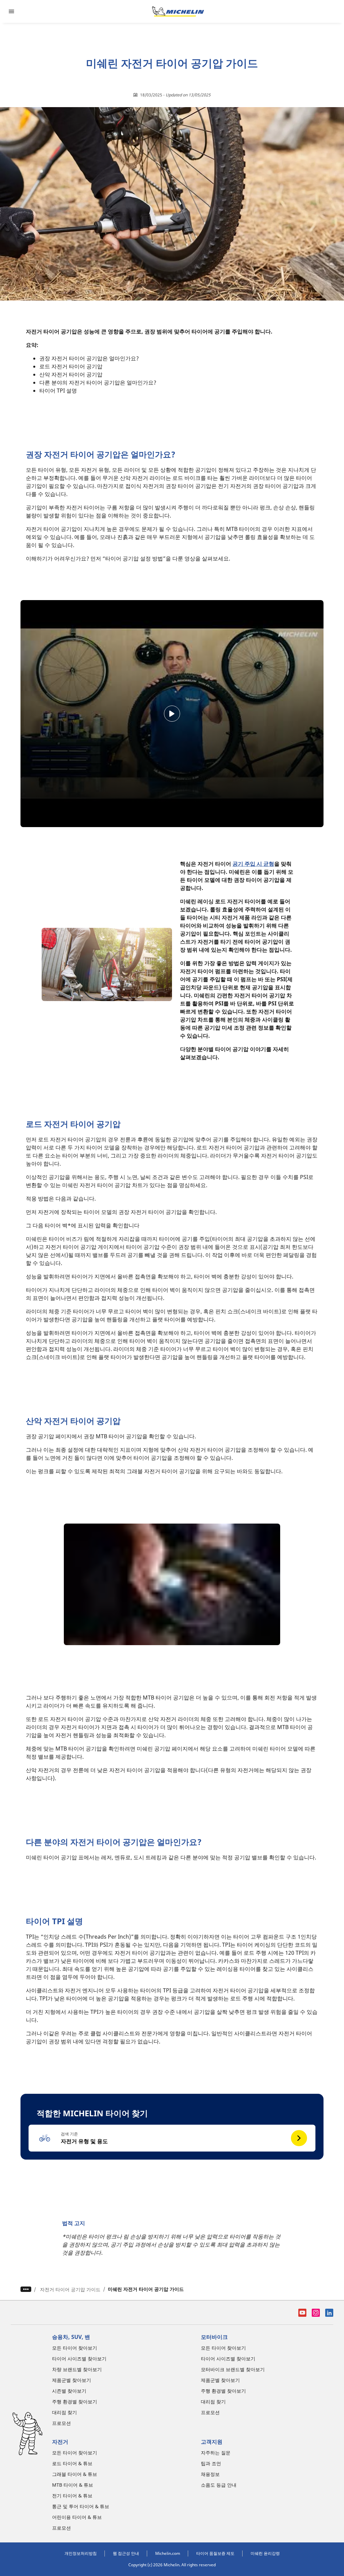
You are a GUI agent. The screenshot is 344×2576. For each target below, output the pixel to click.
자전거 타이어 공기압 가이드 (70, 2289)
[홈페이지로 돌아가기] (178, 11)
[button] (172, 2138)
